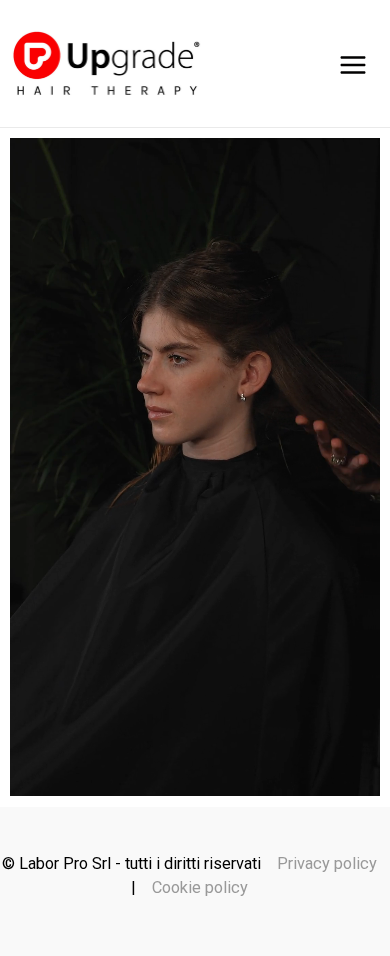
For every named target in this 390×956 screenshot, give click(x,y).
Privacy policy (327, 863)
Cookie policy (200, 887)
